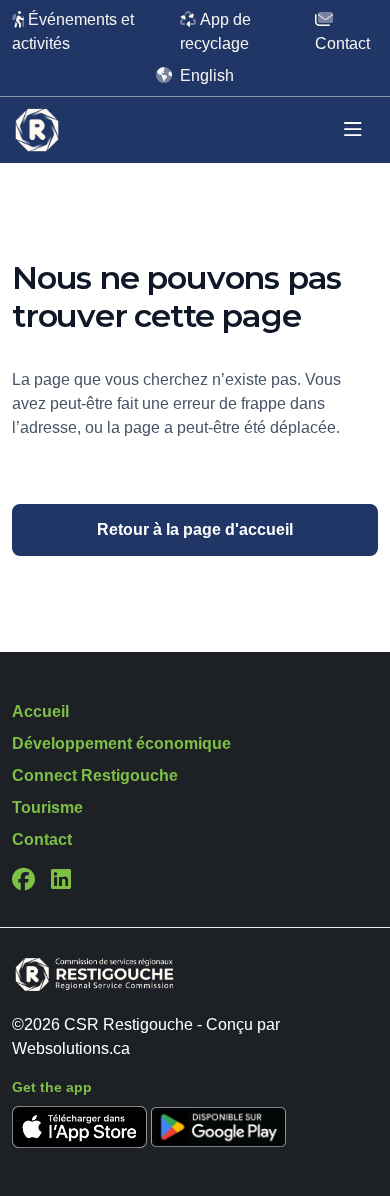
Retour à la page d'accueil (195, 529)
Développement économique (121, 743)
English (207, 75)
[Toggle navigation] (353, 130)
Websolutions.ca (71, 1048)
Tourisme (47, 807)
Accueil (40, 711)
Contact (42, 839)
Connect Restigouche (95, 775)
